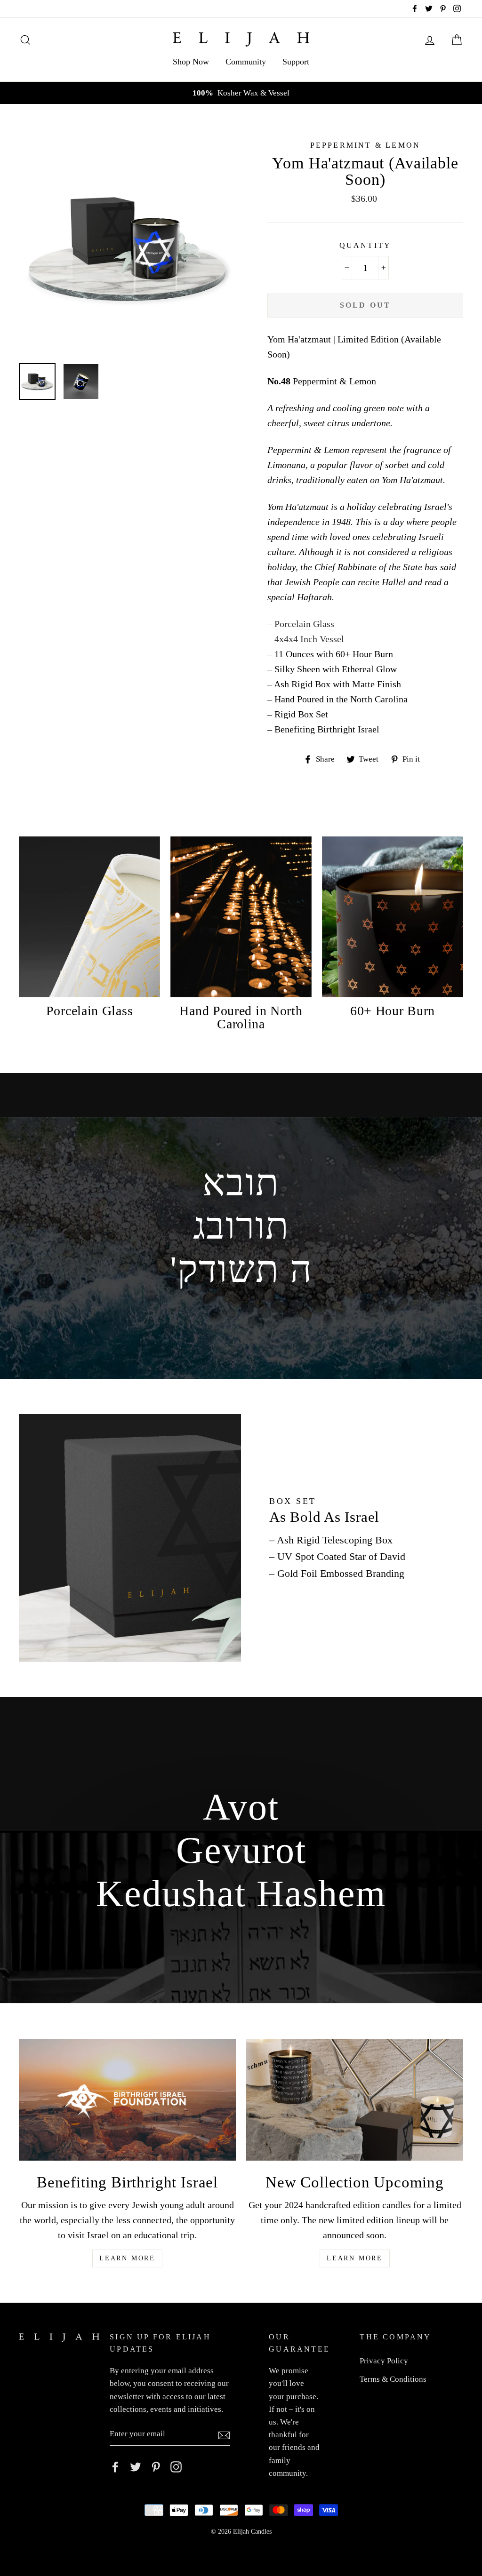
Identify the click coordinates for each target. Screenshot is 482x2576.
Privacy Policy (384, 2361)
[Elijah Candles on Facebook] (115, 2466)
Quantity (366, 245)
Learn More (127, 2258)
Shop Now (191, 62)
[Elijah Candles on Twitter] (136, 2466)
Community (246, 62)
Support (296, 62)
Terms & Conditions (393, 2379)
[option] (241, 93)
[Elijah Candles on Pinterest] (156, 2466)
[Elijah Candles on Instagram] (176, 2466)
